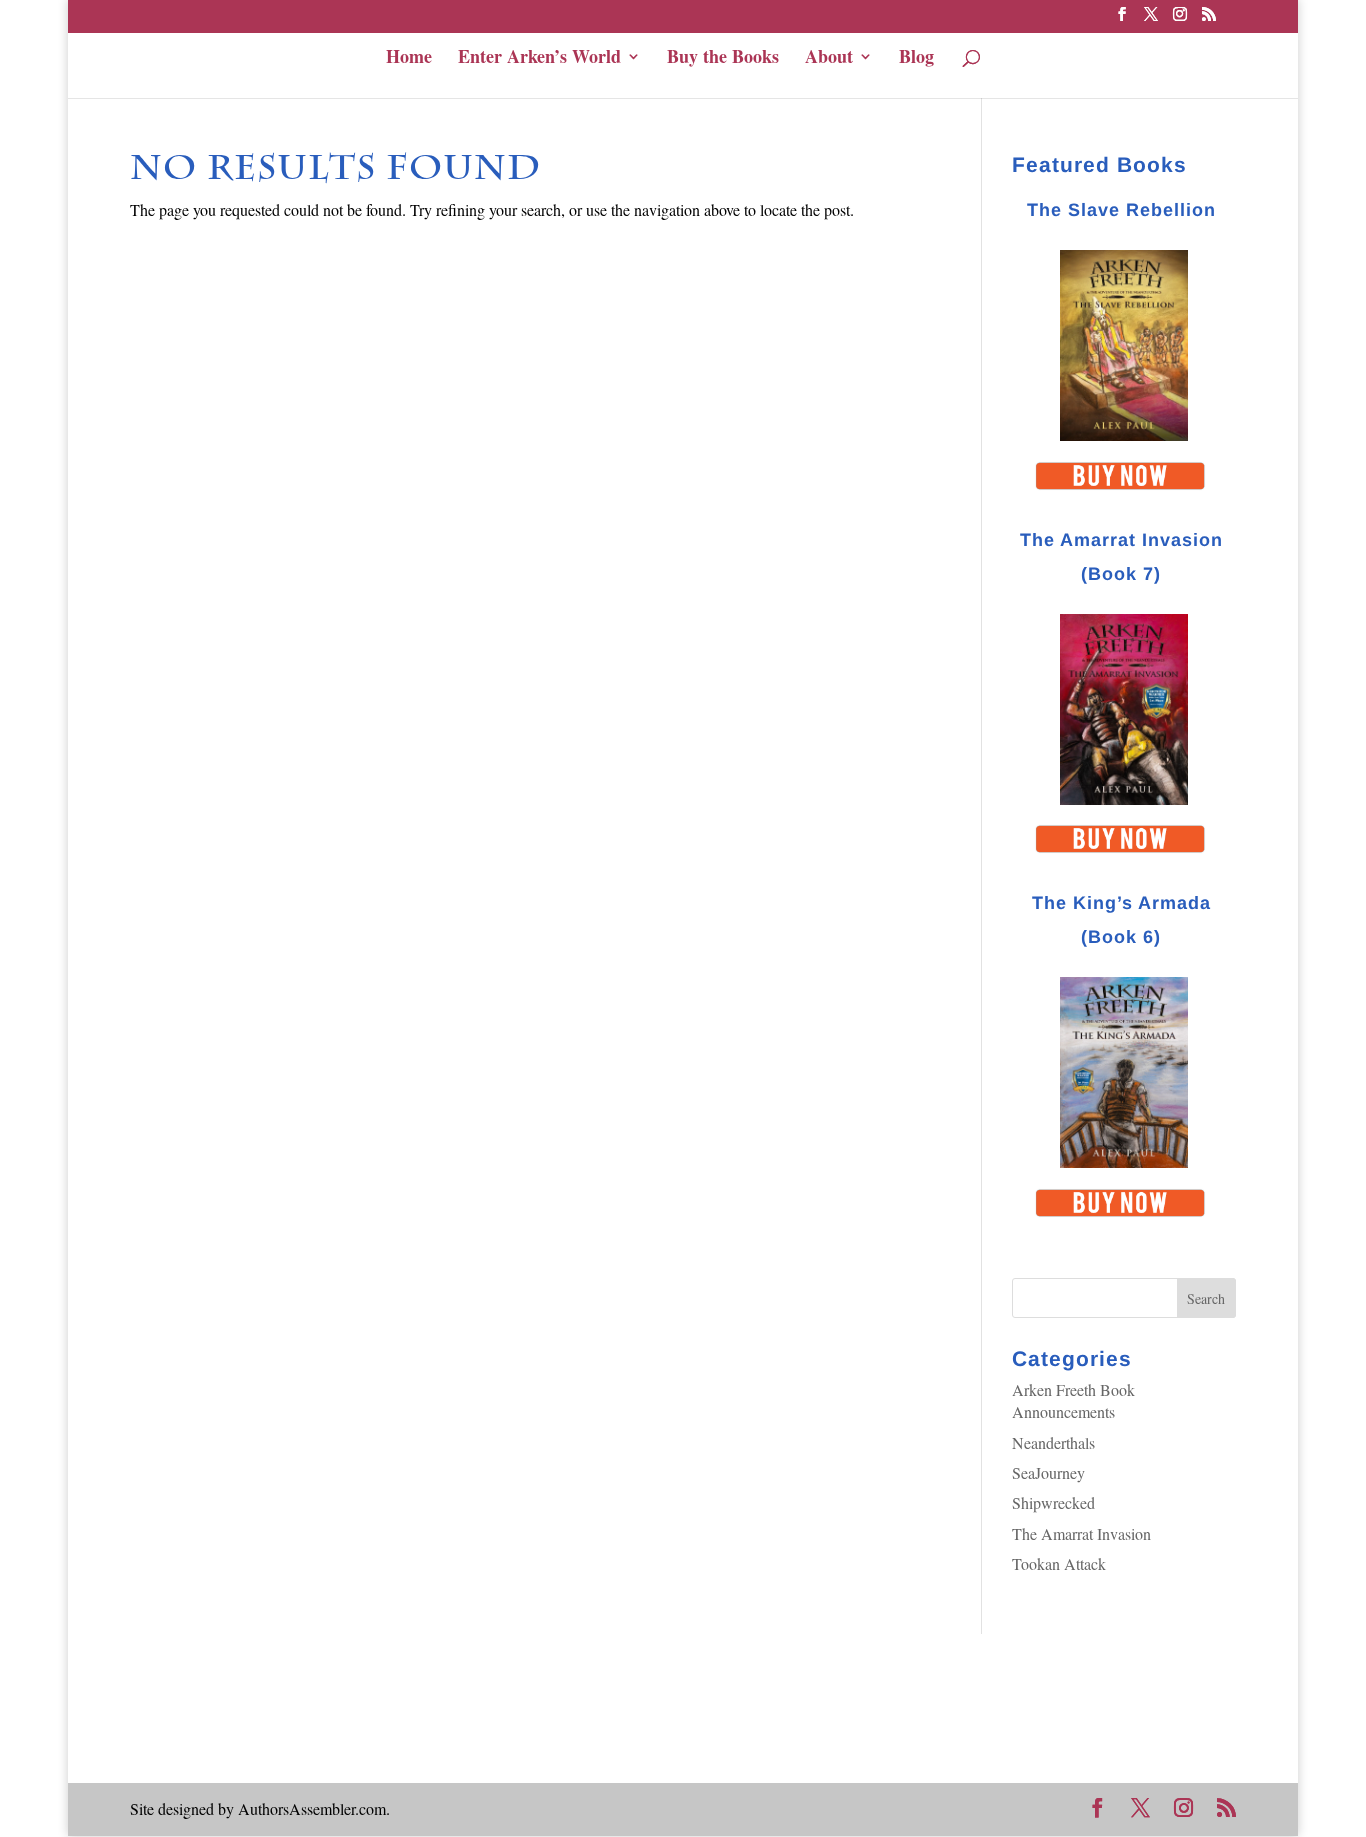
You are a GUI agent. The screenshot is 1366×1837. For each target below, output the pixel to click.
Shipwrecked (1053, 1502)
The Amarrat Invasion (1081, 1533)
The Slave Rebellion (1121, 210)
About (829, 58)
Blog (916, 58)
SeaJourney (1048, 1472)
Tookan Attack (1059, 1563)
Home (409, 58)
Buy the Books (723, 58)
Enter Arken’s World (539, 58)
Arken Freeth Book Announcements (1073, 1400)
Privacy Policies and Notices (220, 1710)
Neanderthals (1053, 1442)
